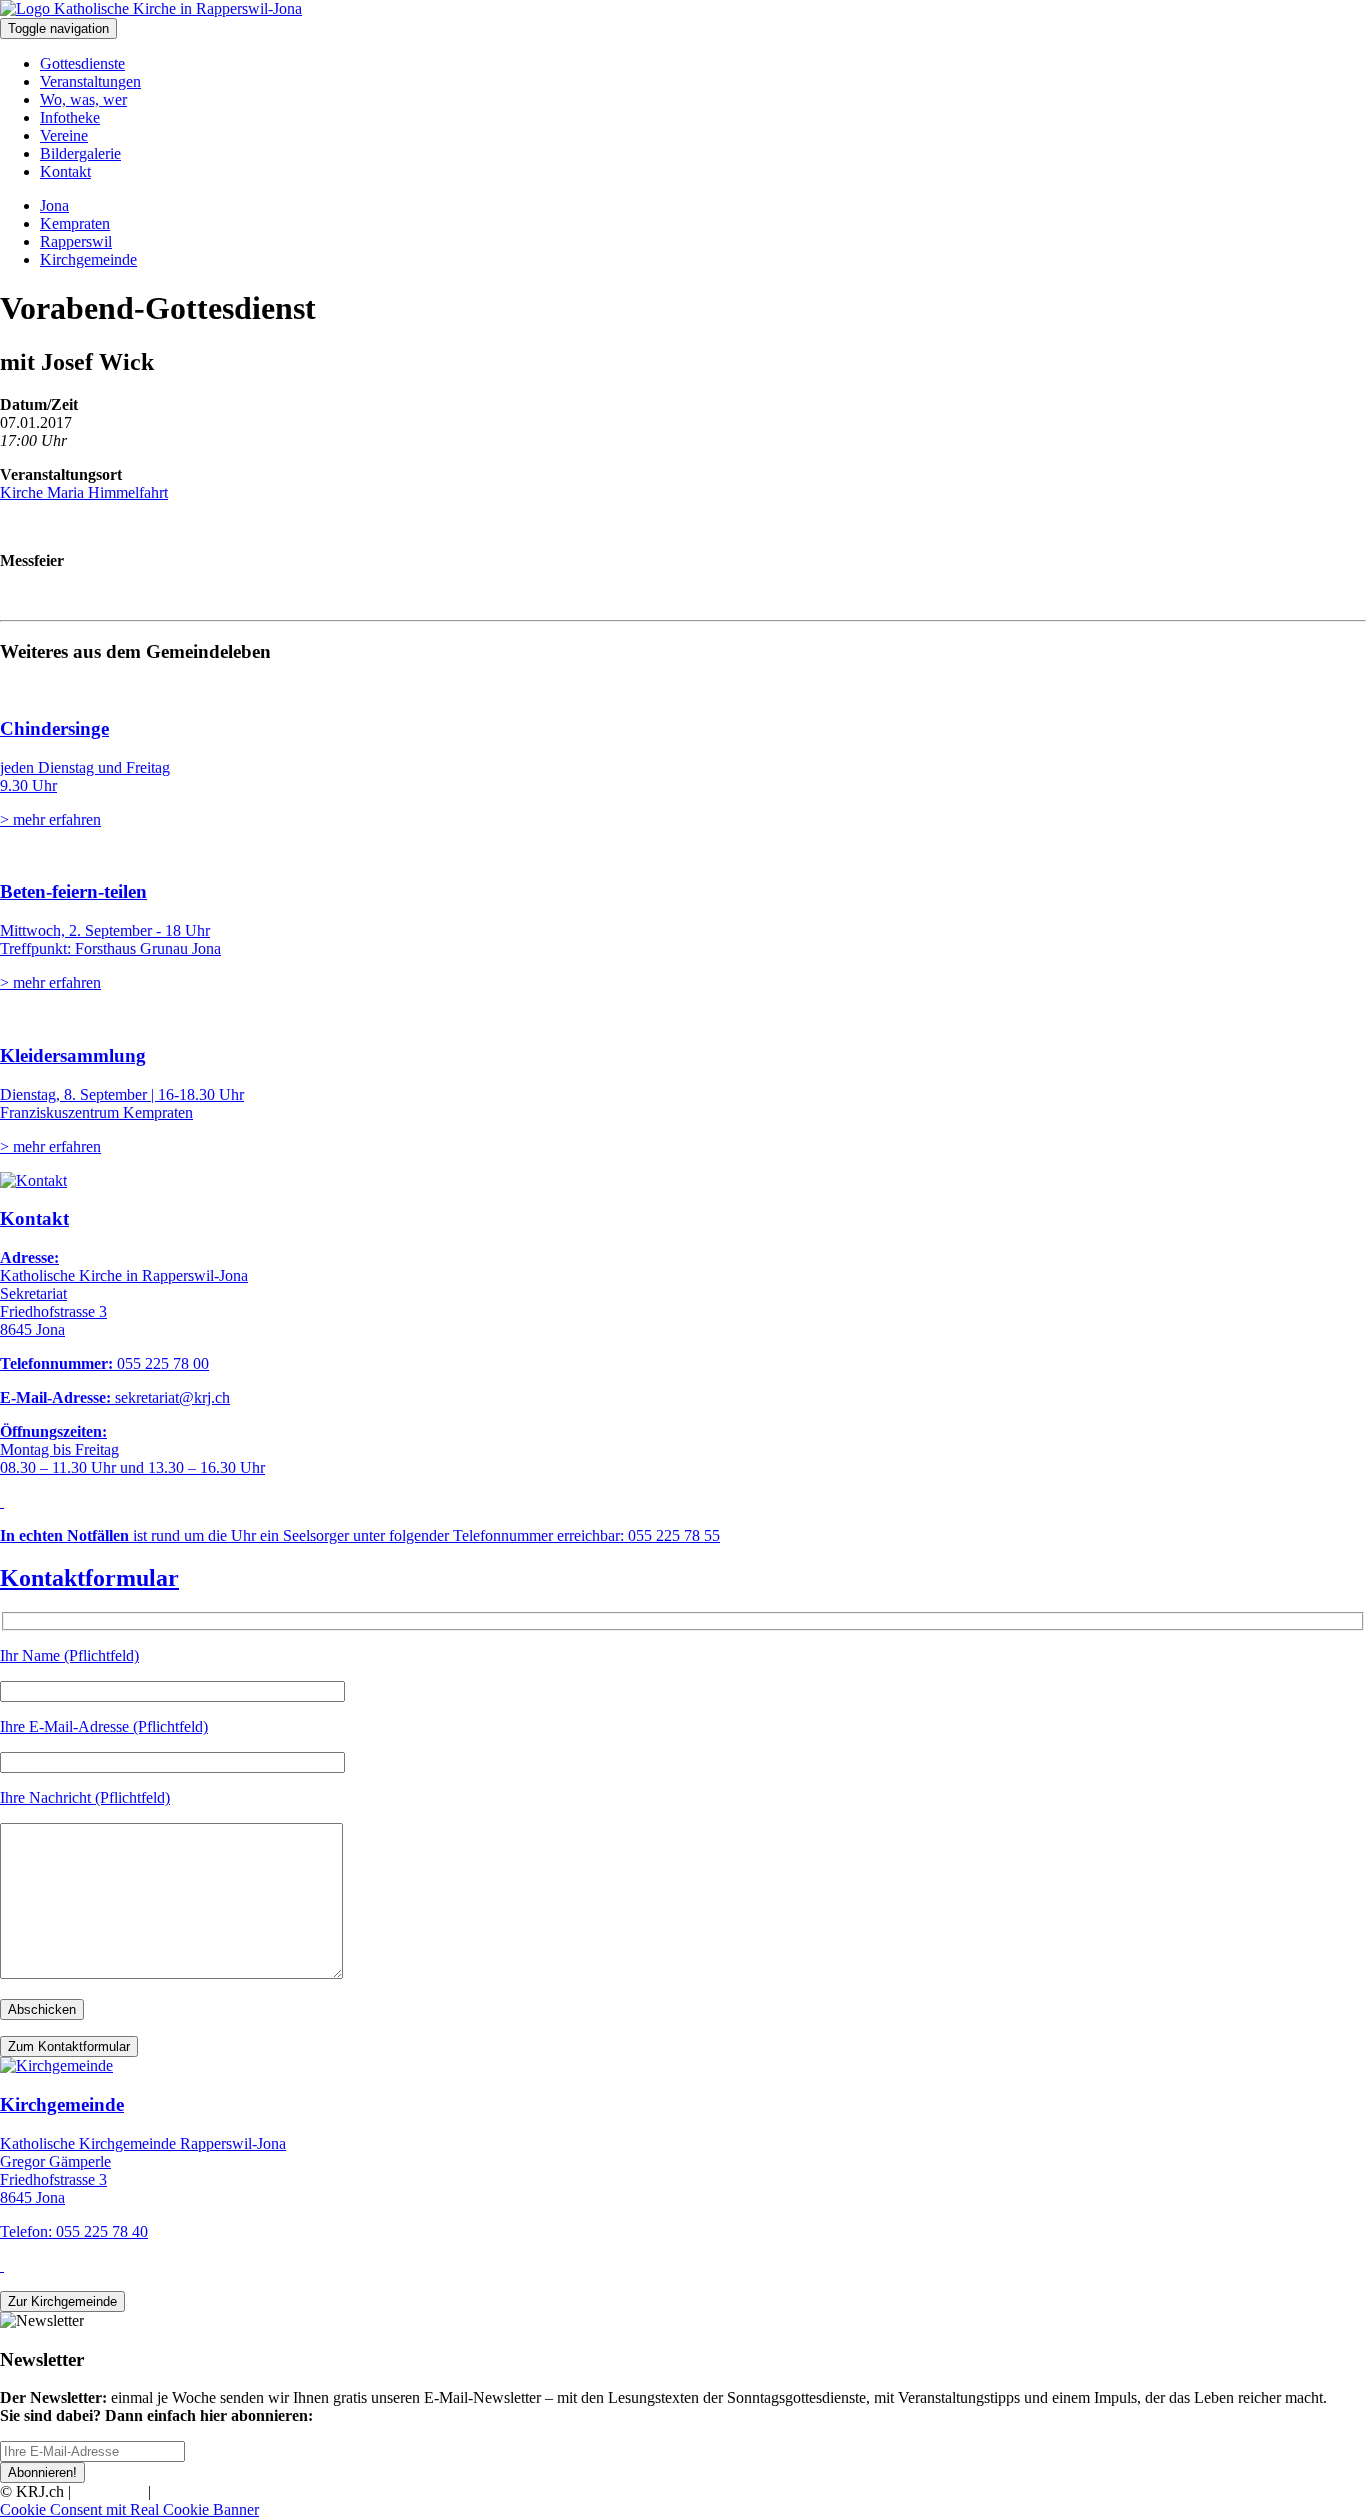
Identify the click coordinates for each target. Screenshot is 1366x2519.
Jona (54, 205)
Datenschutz (194, 2491)
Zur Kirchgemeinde (62, 2301)
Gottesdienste (82, 63)
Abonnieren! (42, 2472)
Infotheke (70, 117)
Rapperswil (76, 241)
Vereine (64, 135)
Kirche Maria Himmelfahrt (84, 492)
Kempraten (75, 223)
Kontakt (65, 171)
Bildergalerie (80, 153)
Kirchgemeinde (88, 259)
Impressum (109, 2491)
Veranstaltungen (90, 81)
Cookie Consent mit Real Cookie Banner (129, 2509)
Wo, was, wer (83, 99)
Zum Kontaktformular (69, 2046)
